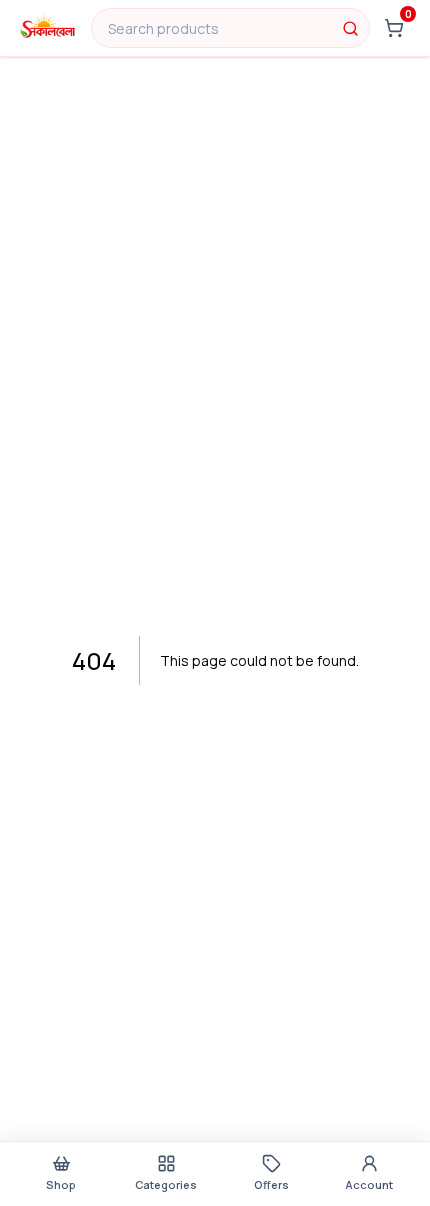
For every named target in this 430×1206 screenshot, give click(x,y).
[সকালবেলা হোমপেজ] (47, 28)
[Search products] (350, 28)
